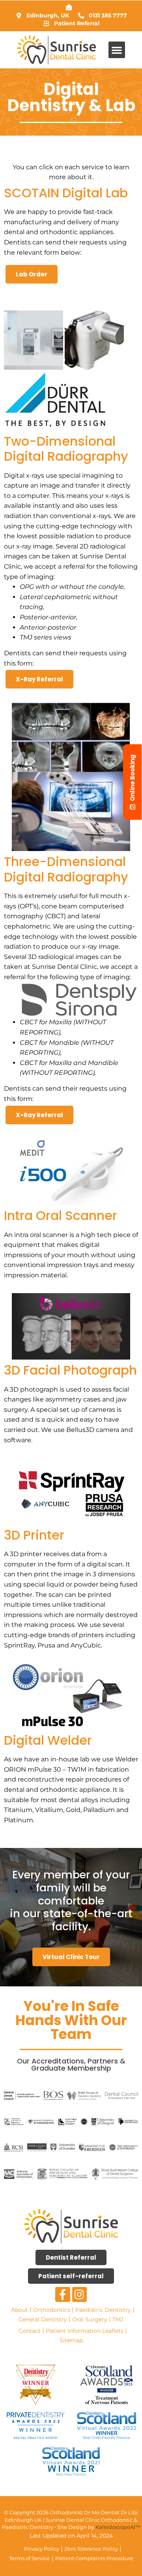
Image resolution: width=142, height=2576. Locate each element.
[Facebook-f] (63, 2294)
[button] (117, 50)
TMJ (118, 2319)
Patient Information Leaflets (85, 2331)
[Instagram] (80, 2294)
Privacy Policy (42, 2549)
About (20, 2310)
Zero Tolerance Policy (91, 2549)
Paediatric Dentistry (103, 2310)
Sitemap (71, 2340)
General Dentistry (43, 2319)
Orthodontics (52, 2310)
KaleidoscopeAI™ (118, 2527)
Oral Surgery (90, 2319)
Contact (30, 2331)
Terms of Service (30, 2558)
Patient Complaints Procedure (94, 2558)
